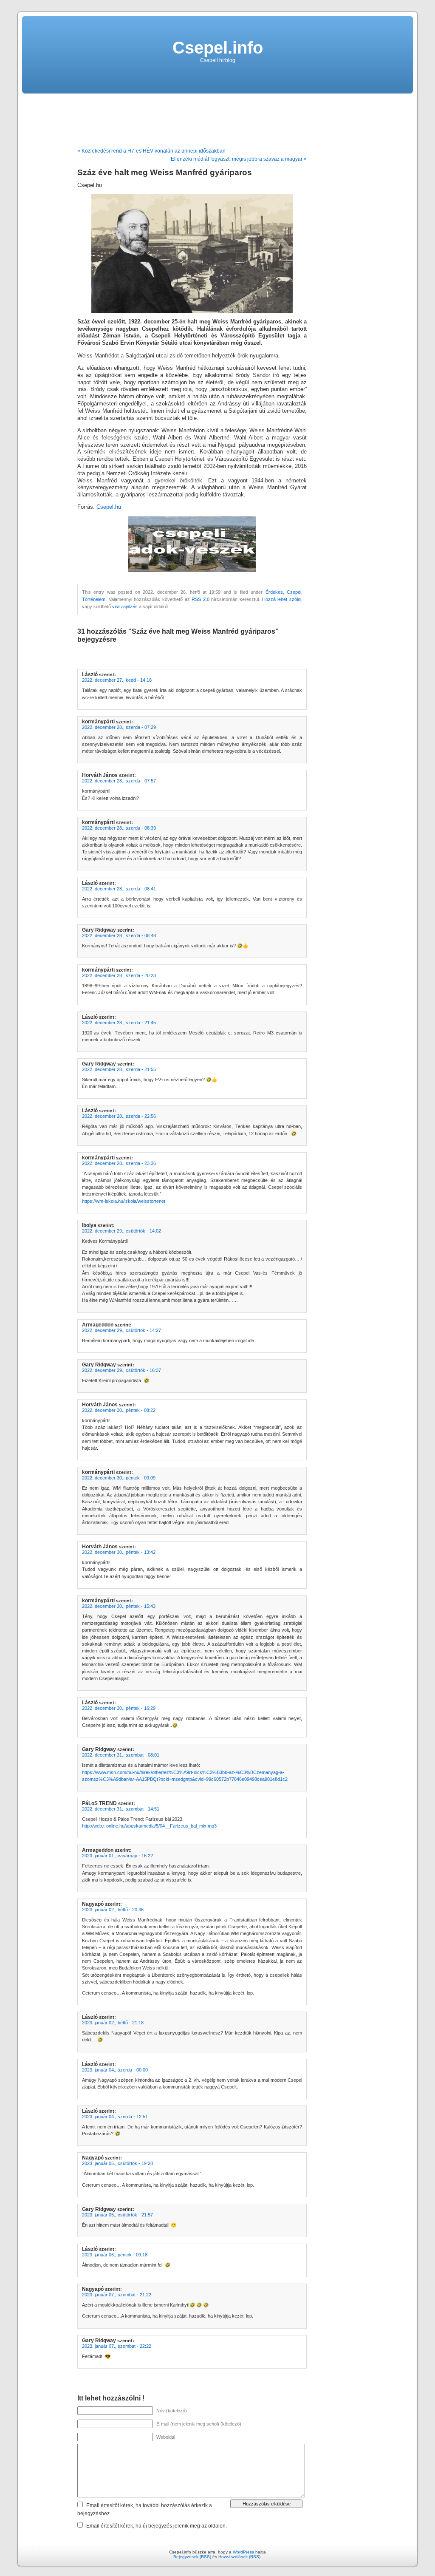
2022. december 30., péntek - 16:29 (119, 1708)
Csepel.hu (109, 507)
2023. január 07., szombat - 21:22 (117, 2295)
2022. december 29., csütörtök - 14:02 (121, 1231)
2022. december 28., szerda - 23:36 (119, 1163)
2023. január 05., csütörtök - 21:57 (117, 2215)
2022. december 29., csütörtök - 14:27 (121, 1330)
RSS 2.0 (201, 599)
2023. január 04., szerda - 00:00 (115, 2070)
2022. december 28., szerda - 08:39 (119, 828)
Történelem (94, 599)
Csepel (294, 592)
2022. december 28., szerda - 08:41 (119, 889)
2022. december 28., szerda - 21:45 (119, 1023)
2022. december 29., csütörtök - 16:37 (121, 1370)
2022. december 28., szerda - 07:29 (119, 727)
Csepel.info (218, 48)
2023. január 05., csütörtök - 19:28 (117, 2163)
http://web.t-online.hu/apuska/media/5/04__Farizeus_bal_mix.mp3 (149, 1826)
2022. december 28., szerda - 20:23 (119, 975)
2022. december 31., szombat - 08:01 (121, 1755)
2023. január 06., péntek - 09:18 (115, 2255)
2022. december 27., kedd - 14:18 (117, 680)
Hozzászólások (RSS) (239, 2557)
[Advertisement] (217, 117)
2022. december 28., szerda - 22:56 (119, 1116)
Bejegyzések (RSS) (192, 2557)
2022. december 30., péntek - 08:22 (119, 1410)
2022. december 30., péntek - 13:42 (119, 1552)
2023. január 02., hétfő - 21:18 (113, 2023)
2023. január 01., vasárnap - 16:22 (117, 1856)
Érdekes (274, 592)
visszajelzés (125, 606)
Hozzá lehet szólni (282, 599)
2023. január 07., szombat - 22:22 (117, 2346)
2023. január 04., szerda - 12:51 (115, 2117)
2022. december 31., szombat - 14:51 (121, 1809)
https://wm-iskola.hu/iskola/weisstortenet (124, 1201)
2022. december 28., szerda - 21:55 (119, 1069)
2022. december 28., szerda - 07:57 (119, 781)
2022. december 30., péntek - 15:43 (119, 1606)
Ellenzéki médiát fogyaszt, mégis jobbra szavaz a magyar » (239, 159)
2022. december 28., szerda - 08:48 (119, 935)
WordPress (243, 2552)
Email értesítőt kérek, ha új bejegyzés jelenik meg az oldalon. (157, 2526)
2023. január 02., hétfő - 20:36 (113, 1910)
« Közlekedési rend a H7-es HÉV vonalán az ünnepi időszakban (151, 151)
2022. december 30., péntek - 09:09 (119, 1478)
